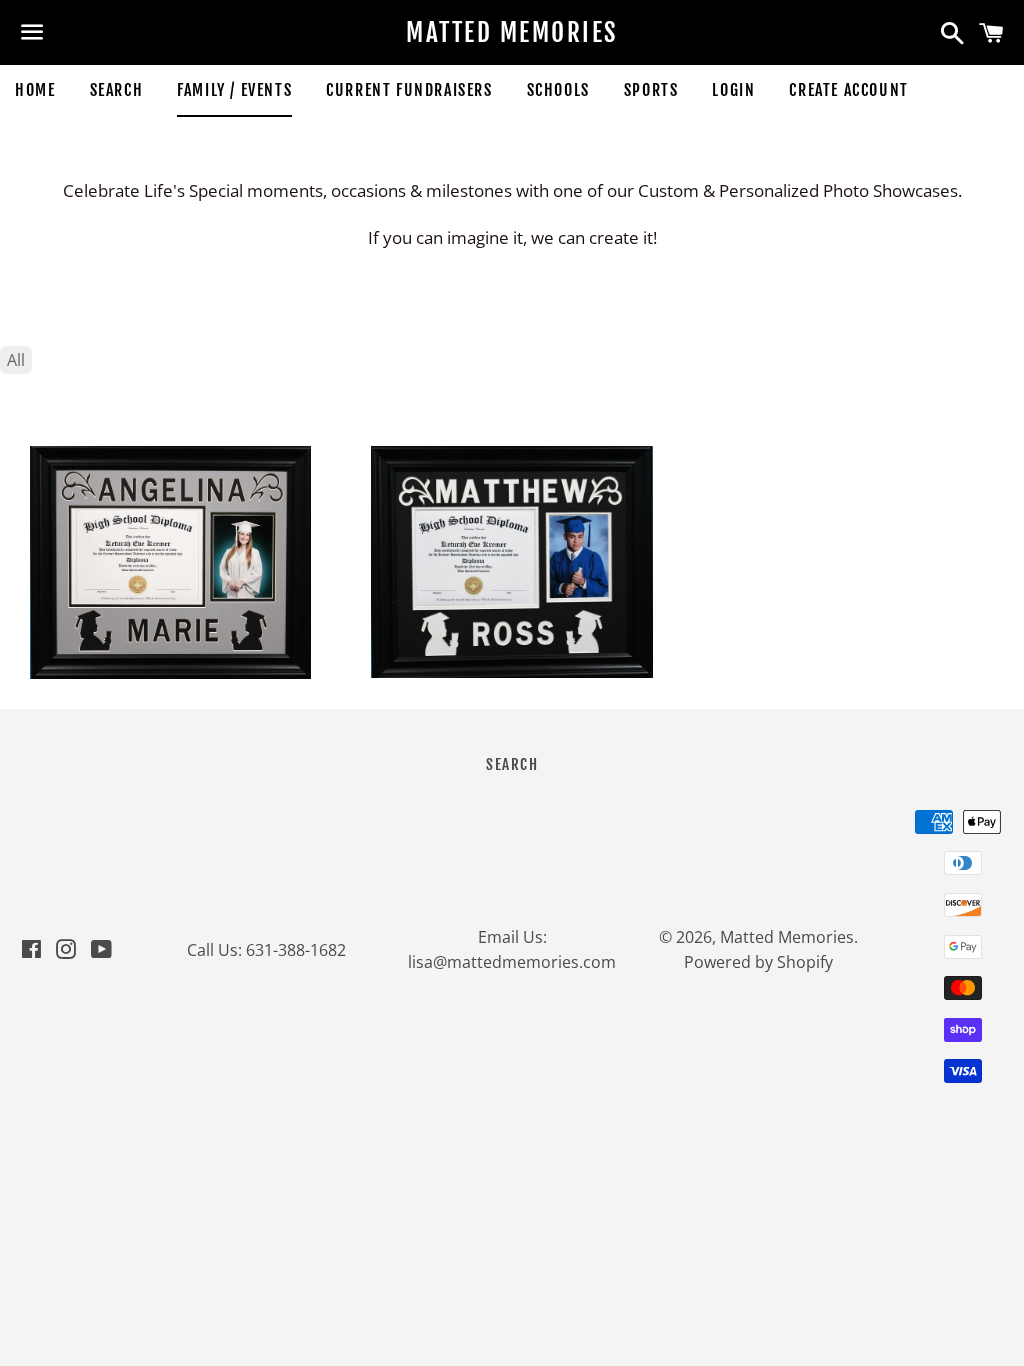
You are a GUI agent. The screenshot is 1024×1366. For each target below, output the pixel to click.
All (16, 360)
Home (35, 90)
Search (117, 90)
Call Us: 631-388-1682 (266, 950)
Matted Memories (512, 32)
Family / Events (234, 90)
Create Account (848, 90)
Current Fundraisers (409, 90)
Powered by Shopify (758, 962)
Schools (558, 90)
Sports (651, 90)
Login (733, 90)
